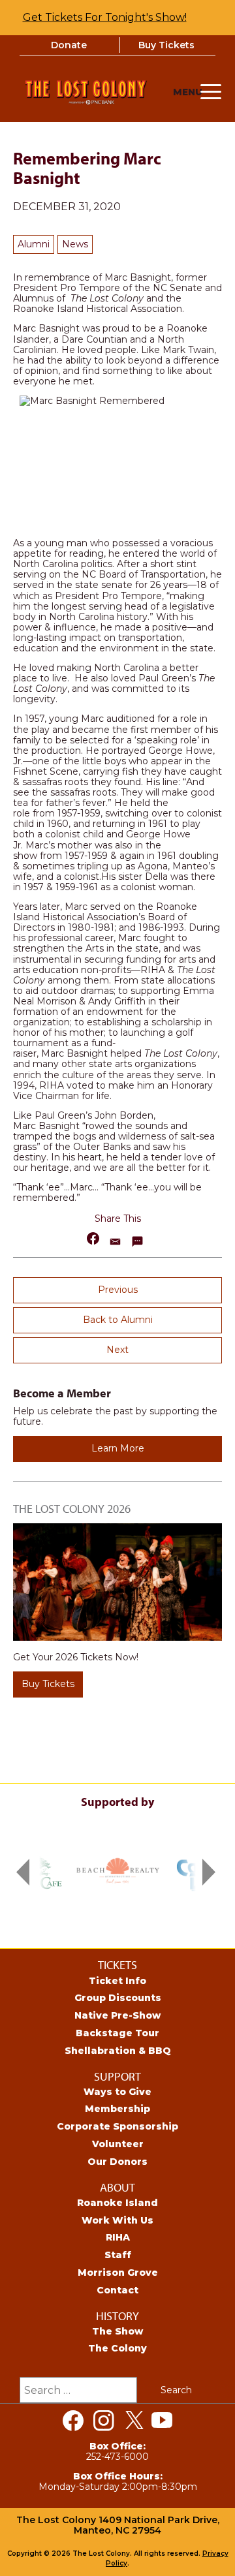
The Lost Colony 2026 (72, 1509)
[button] (94, 1238)
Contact (117, 2290)
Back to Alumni (118, 1320)
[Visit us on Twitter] (134, 2421)
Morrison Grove (118, 2273)
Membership (117, 2109)
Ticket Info (117, 1981)
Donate (69, 45)
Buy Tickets (166, 45)
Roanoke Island (117, 2203)
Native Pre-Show (117, 2015)
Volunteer (118, 2144)
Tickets (117, 1965)
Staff (118, 2255)
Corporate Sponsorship (117, 2126)
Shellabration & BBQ (118, 2051)
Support (117, 2076)
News (75, 244)
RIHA (118, 2237)
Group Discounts (118, 1998)
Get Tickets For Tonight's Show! (105, 17)
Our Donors (117, 2162)
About (117, 2187)
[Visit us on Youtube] (162, 2421)
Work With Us (117, 2220)
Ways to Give (117, 2092)
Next (117, 1350)
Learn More (118, 1448)
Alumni (34, 244)
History (117, 2316)
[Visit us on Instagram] (104, 2421)
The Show (117, 2331)
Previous (118, 1290)
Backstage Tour (117, 2033)
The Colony (117, 2348)
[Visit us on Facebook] (73, 2421)
